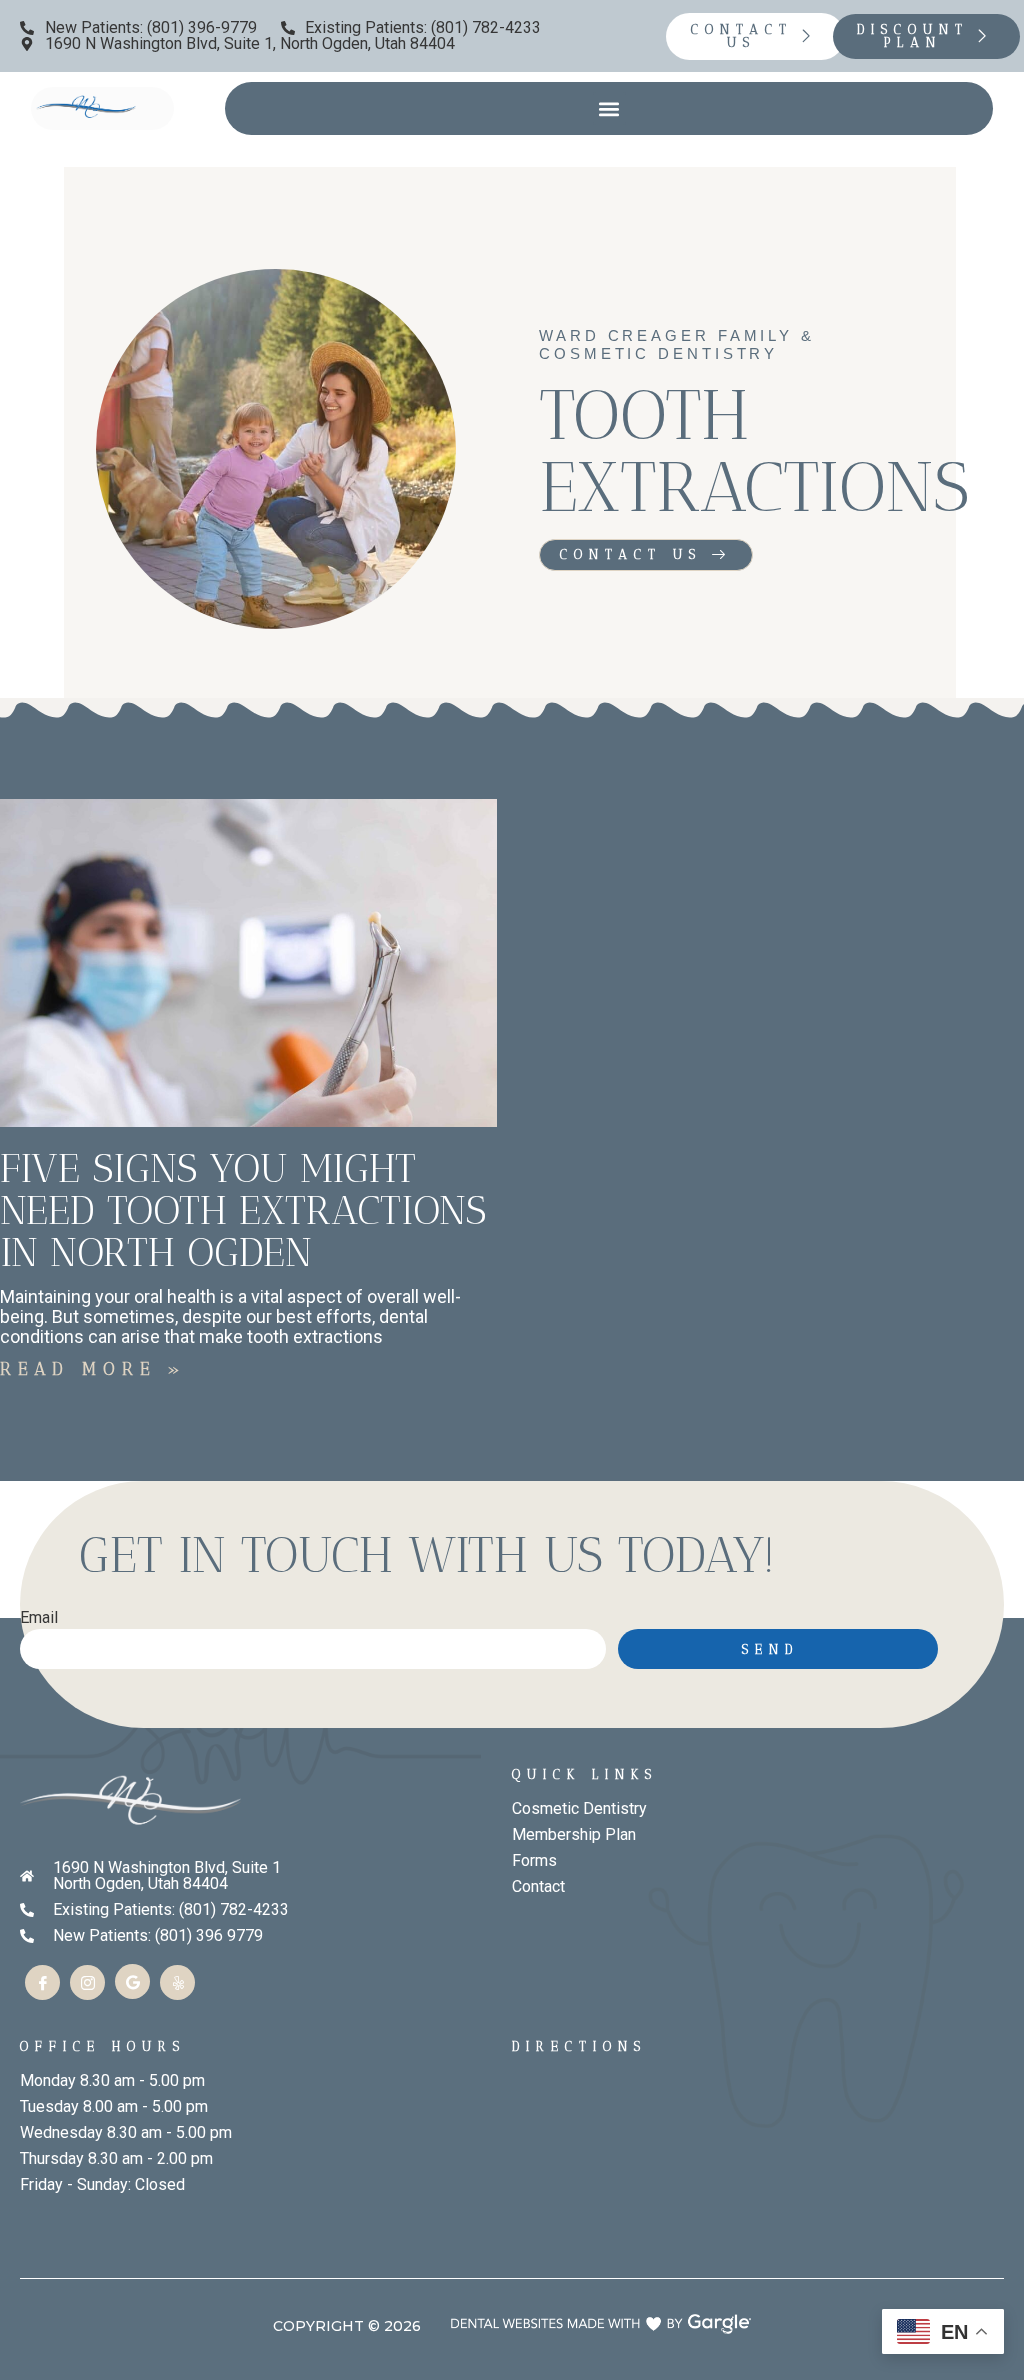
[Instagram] (87, 1982)
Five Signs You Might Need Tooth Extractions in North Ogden (243, 1210)
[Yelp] (177, 1982)
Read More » (93, 1369)
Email (39, 1618)
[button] (609, 108)
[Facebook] (42, 1982)
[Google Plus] (132, 1981)
